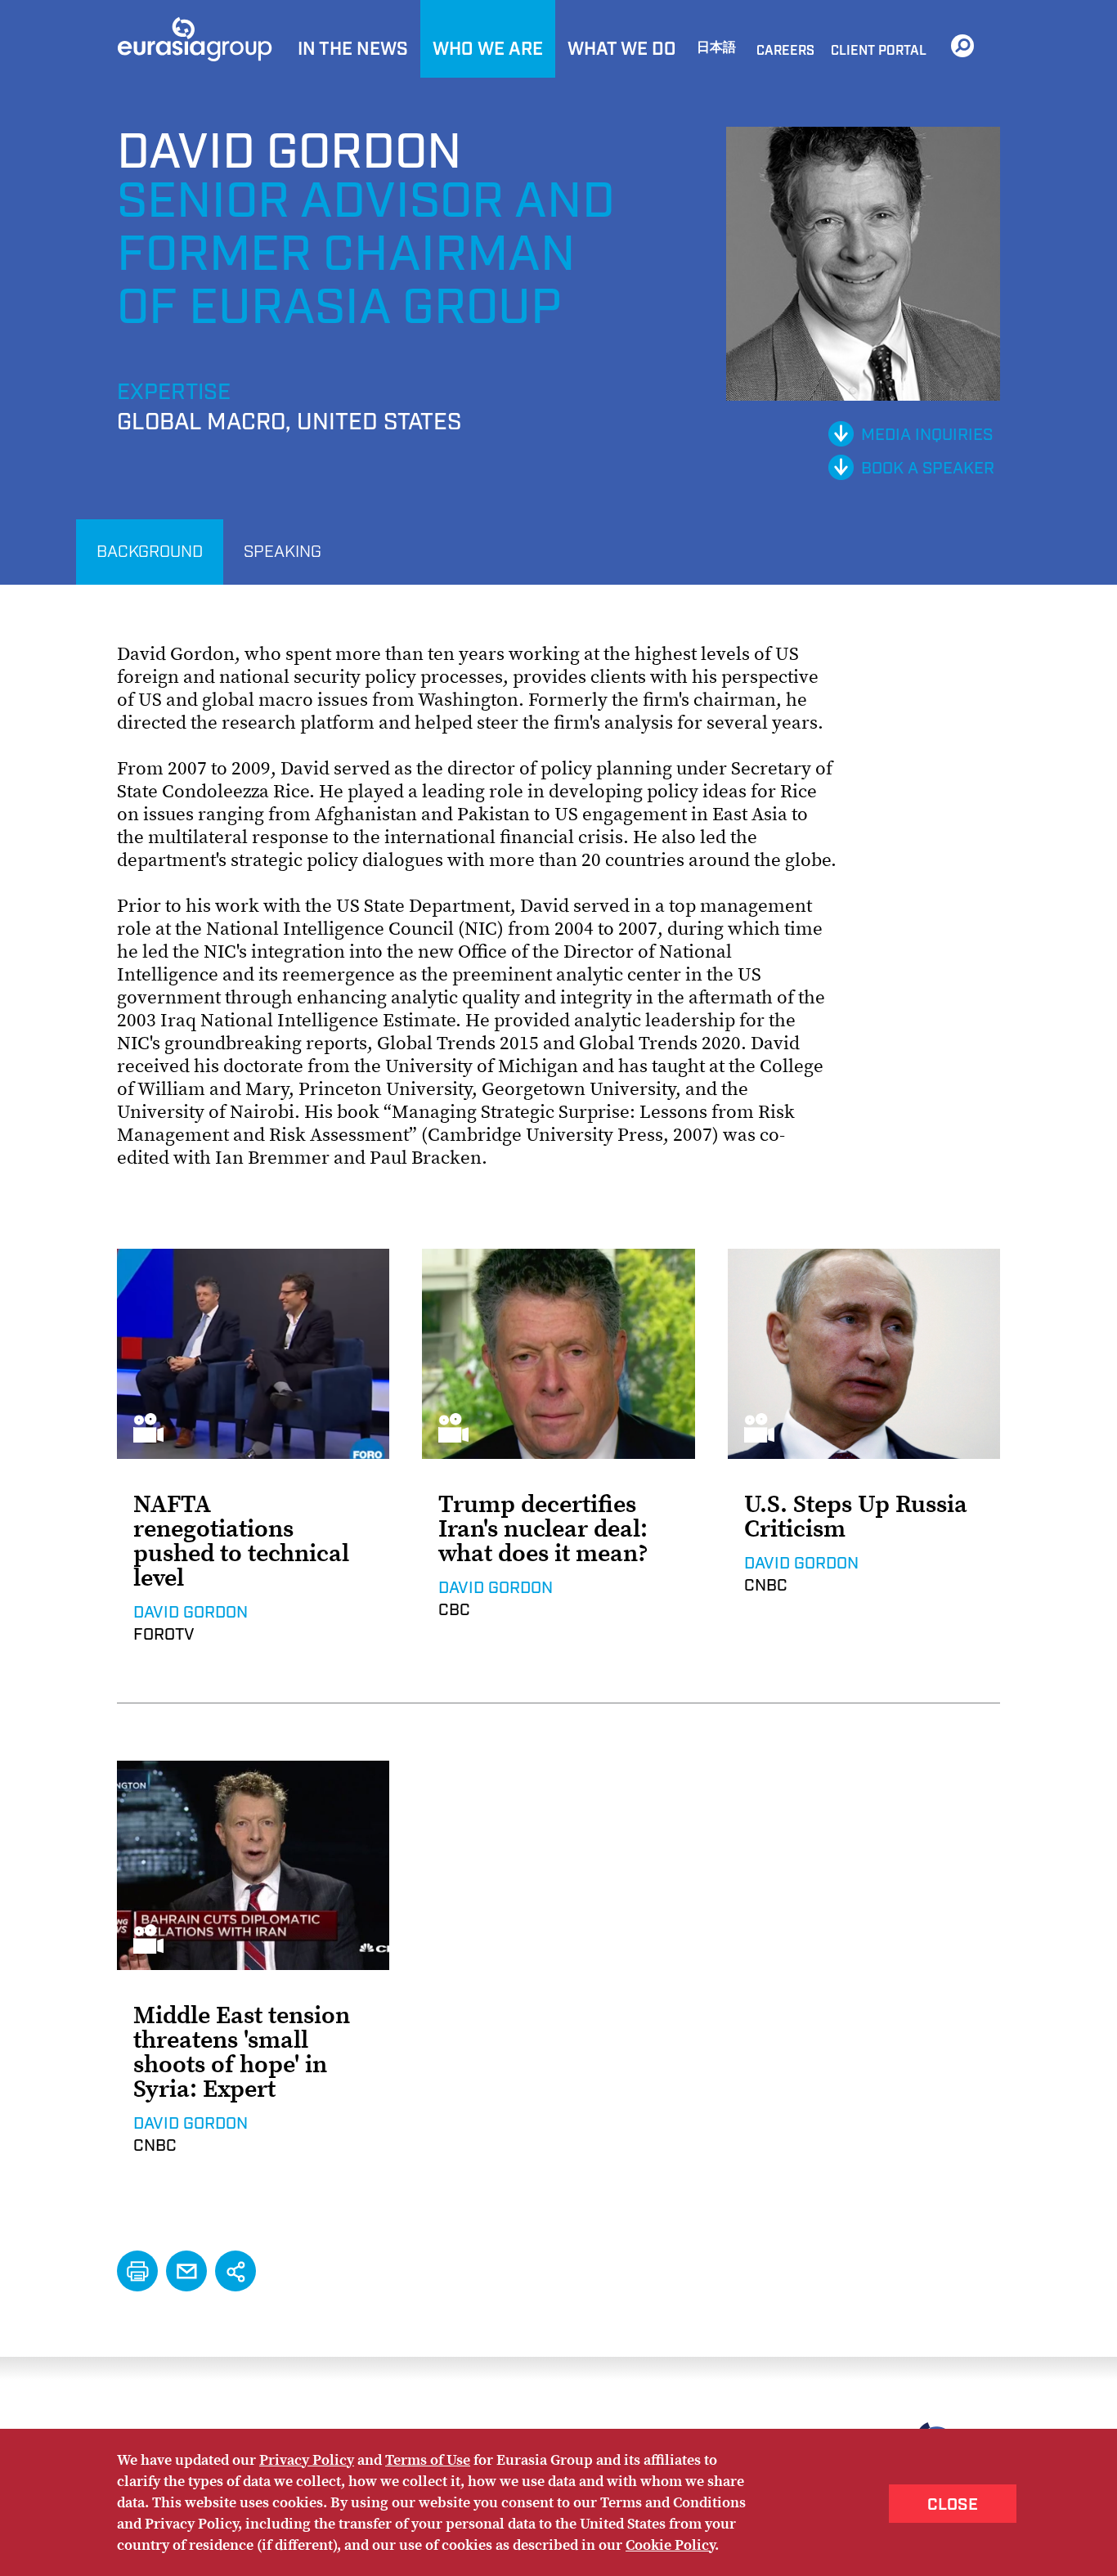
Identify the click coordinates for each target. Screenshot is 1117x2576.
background (150, 552)
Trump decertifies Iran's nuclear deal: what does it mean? (543, 1528)
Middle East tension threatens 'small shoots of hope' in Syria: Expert (242, 2052)
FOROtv (164, 1635)
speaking (283, 552)
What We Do (622, 49)
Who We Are (488, 49)
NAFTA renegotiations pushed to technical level (241, 1541)
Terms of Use (428, 2459)
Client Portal (879, 51)
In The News (353, 49)
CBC (454, 1610)
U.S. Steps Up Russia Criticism (856, 1516)
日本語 (716, 48)
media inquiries (927, 435)
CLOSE (953, 2505)
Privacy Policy (307, 2459)
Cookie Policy (670, 2545)
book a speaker (928, 469)
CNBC (766, 1586)
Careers (785, 51)
